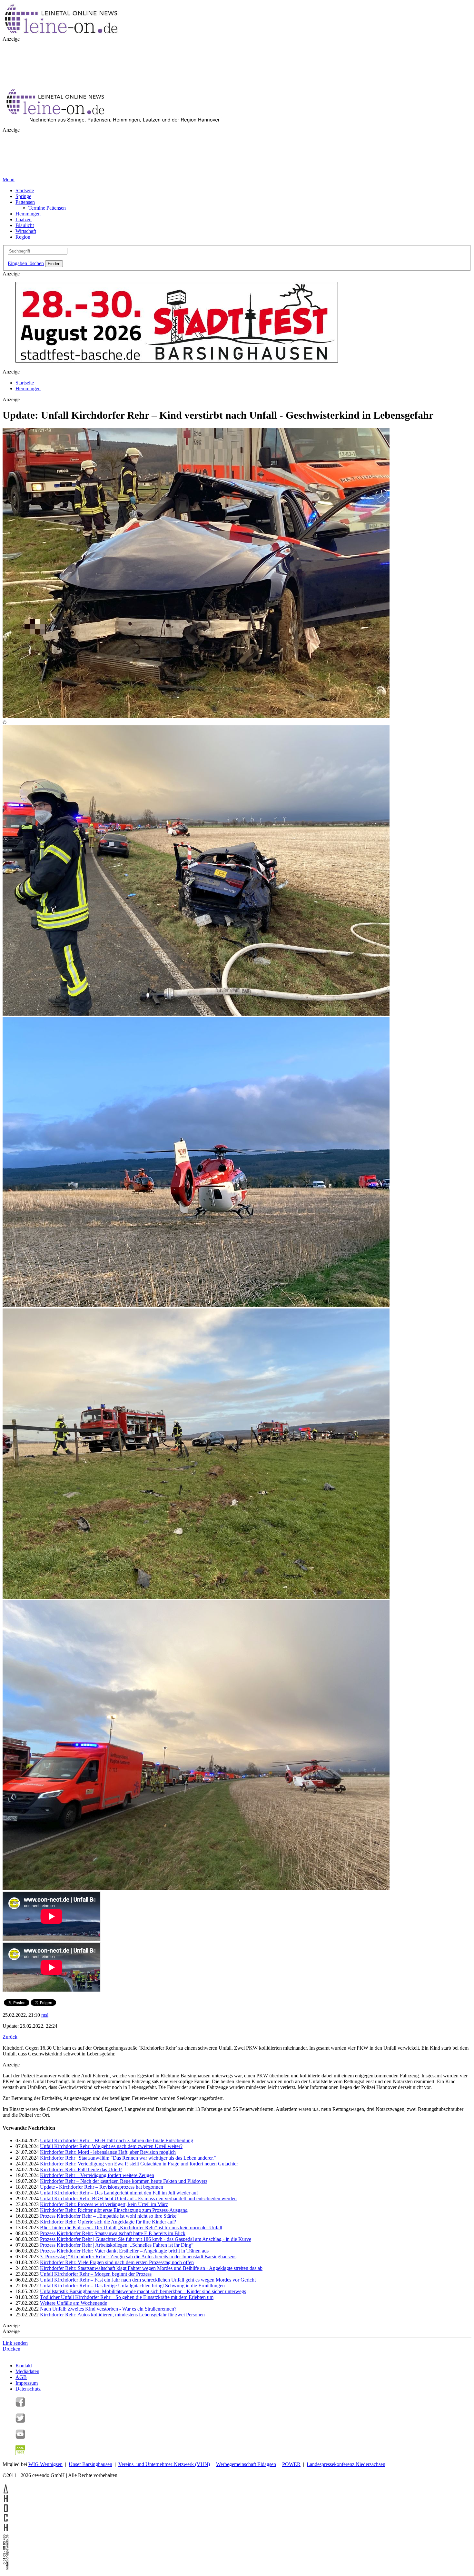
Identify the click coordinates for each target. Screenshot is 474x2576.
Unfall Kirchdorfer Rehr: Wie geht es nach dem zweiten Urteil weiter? (111, 2146)
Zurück (10, 2037)
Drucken (11, 2349)
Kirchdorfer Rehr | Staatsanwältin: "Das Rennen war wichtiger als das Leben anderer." (128, 2158)
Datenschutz (28, 2389)
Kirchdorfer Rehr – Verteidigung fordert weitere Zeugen (97, 2175)
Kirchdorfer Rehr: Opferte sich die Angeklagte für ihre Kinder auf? (108, 2222)
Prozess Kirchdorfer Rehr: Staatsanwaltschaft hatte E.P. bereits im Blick (113, 2233)
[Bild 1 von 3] (196, 1014)
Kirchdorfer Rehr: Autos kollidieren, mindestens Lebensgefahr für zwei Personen (122, 2315)
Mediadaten (27, 2371)
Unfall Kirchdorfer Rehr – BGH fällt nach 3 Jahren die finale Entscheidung (117, 2140)
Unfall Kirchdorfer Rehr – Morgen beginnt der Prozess (96, 2274)
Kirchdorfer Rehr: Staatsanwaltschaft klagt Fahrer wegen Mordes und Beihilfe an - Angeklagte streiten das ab (151, 2268)
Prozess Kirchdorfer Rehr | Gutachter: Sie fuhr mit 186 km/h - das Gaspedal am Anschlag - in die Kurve (146, 2239)
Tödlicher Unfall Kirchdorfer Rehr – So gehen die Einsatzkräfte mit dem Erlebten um (127, 2297)
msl (45, 2015)
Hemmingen (28, 214)
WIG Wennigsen (45, 2464)
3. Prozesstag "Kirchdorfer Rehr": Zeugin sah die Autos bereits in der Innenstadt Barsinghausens (138, 2257)
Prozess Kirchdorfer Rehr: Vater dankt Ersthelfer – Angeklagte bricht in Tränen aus (124, 2251)
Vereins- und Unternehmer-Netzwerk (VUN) (164, 2464)
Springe (23, 196)
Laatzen (24, 219)
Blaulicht (25, 225)
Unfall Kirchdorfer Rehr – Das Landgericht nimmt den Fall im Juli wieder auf (119, 2193)
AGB (21, 2377)
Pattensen (25, 202)
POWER (291, 2464)
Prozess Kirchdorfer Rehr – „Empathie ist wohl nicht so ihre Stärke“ (109, 2216)
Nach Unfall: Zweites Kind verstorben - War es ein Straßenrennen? (108, 2309)
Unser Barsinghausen (90, 2464)
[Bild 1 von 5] (196, 716)
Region (23, 237)
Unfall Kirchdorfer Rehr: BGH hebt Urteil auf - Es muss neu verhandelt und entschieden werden (138, 2198)
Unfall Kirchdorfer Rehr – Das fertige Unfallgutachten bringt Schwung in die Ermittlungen (132, 2286)
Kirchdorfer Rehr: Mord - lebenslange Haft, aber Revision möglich (108, 2152)
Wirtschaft (26, 231)
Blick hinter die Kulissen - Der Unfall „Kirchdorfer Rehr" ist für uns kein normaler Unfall (131, 2228)
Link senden (15, 2343)
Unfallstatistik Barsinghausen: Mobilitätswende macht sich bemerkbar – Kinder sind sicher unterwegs (143, 2291)
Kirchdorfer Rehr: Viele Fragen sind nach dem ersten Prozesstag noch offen (117, 2262)
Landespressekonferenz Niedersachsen (346, 2464)
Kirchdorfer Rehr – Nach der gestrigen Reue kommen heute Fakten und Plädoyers (124, 2181)
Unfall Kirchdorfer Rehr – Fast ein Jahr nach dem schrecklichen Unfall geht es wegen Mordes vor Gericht (148, 2280)
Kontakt (24, 2366)
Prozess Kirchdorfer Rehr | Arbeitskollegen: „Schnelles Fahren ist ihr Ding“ (117, 2245)
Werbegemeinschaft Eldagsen (246, 2464)
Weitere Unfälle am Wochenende (74, 2303)
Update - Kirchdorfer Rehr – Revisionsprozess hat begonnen (102, 2187)
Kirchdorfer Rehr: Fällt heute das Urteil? (81, 2169)
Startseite (25, 190)
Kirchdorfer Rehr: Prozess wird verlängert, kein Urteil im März (104, 2204)
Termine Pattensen (47, 208)
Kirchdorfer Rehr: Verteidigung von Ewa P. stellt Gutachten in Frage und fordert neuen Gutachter (139, 2164)
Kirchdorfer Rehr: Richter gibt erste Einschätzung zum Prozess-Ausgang (114, 2210)
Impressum (27, 2383)
